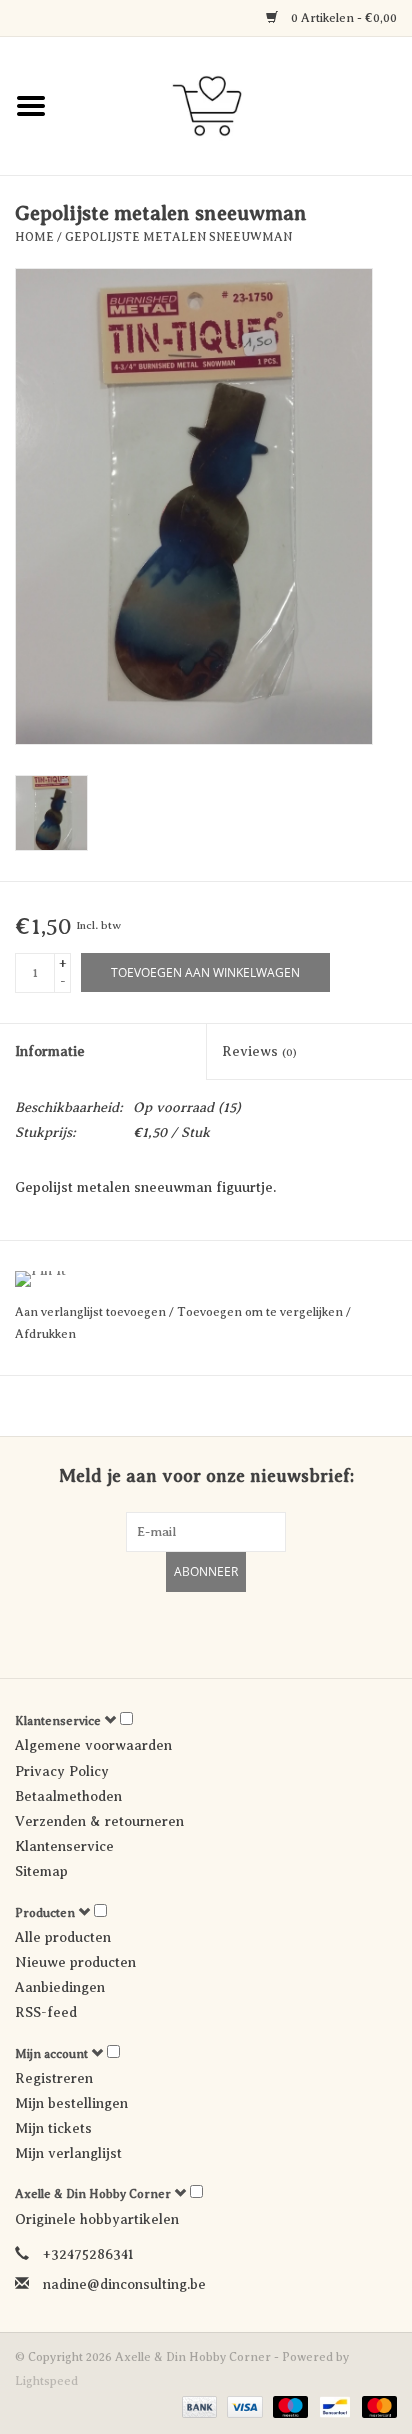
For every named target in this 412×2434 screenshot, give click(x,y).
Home (34, 237)
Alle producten (63, 1937)
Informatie (50, 1051)
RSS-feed (46, 2012)
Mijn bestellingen (71, 2103)
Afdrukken (45, 1334)
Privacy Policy (62, 1771)
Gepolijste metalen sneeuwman (178, 237)
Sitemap (41, 1871)
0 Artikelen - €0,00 (342, 18)
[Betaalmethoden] (197, 2406)
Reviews (259, 1051)
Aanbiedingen (60, 1987)
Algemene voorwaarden (93, 1745)
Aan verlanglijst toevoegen (92, 1312)
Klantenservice (64, 1846)
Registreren (54, 2078)
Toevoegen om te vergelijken (261, 1312)
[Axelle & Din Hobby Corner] (237, 104)
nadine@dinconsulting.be (124, 2284)
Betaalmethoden (68, 1796)
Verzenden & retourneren (99, 1821)
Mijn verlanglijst (68, 2153)
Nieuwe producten (75, 1962)
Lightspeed (46, 2381)
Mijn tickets (53, 2128)
